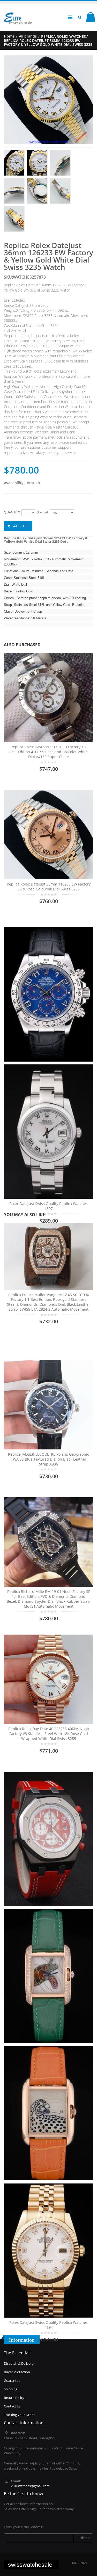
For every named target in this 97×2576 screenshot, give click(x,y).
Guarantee (12, 2381)
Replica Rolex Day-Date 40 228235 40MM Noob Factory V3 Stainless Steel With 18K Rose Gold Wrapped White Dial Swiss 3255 (49, 1734)
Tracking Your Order (19, 2415)
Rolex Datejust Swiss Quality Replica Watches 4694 (48, 2325)
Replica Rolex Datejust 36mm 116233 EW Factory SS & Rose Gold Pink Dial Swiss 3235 (49, 887)
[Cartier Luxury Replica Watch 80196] (48, 2113)
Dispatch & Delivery (19, 2363)
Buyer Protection (17, 2372)
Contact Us (12, 2406)
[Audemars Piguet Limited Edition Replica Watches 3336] (48, 1839)
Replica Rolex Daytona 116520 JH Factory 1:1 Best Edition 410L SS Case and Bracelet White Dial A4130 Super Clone (48, 752)
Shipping (11, 2389)
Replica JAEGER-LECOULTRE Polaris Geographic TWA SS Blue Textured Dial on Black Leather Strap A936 (48, 1459)
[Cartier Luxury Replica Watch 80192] (48, 1976)
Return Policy (14, 2398)
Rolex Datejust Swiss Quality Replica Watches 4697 (48, 1206)
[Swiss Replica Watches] (18, 14)
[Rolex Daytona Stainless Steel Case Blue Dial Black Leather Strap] (48, 994)
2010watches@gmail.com (30, 2486)
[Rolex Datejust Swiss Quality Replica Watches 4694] (48, 2251)
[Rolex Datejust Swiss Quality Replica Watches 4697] (48, 1131)
